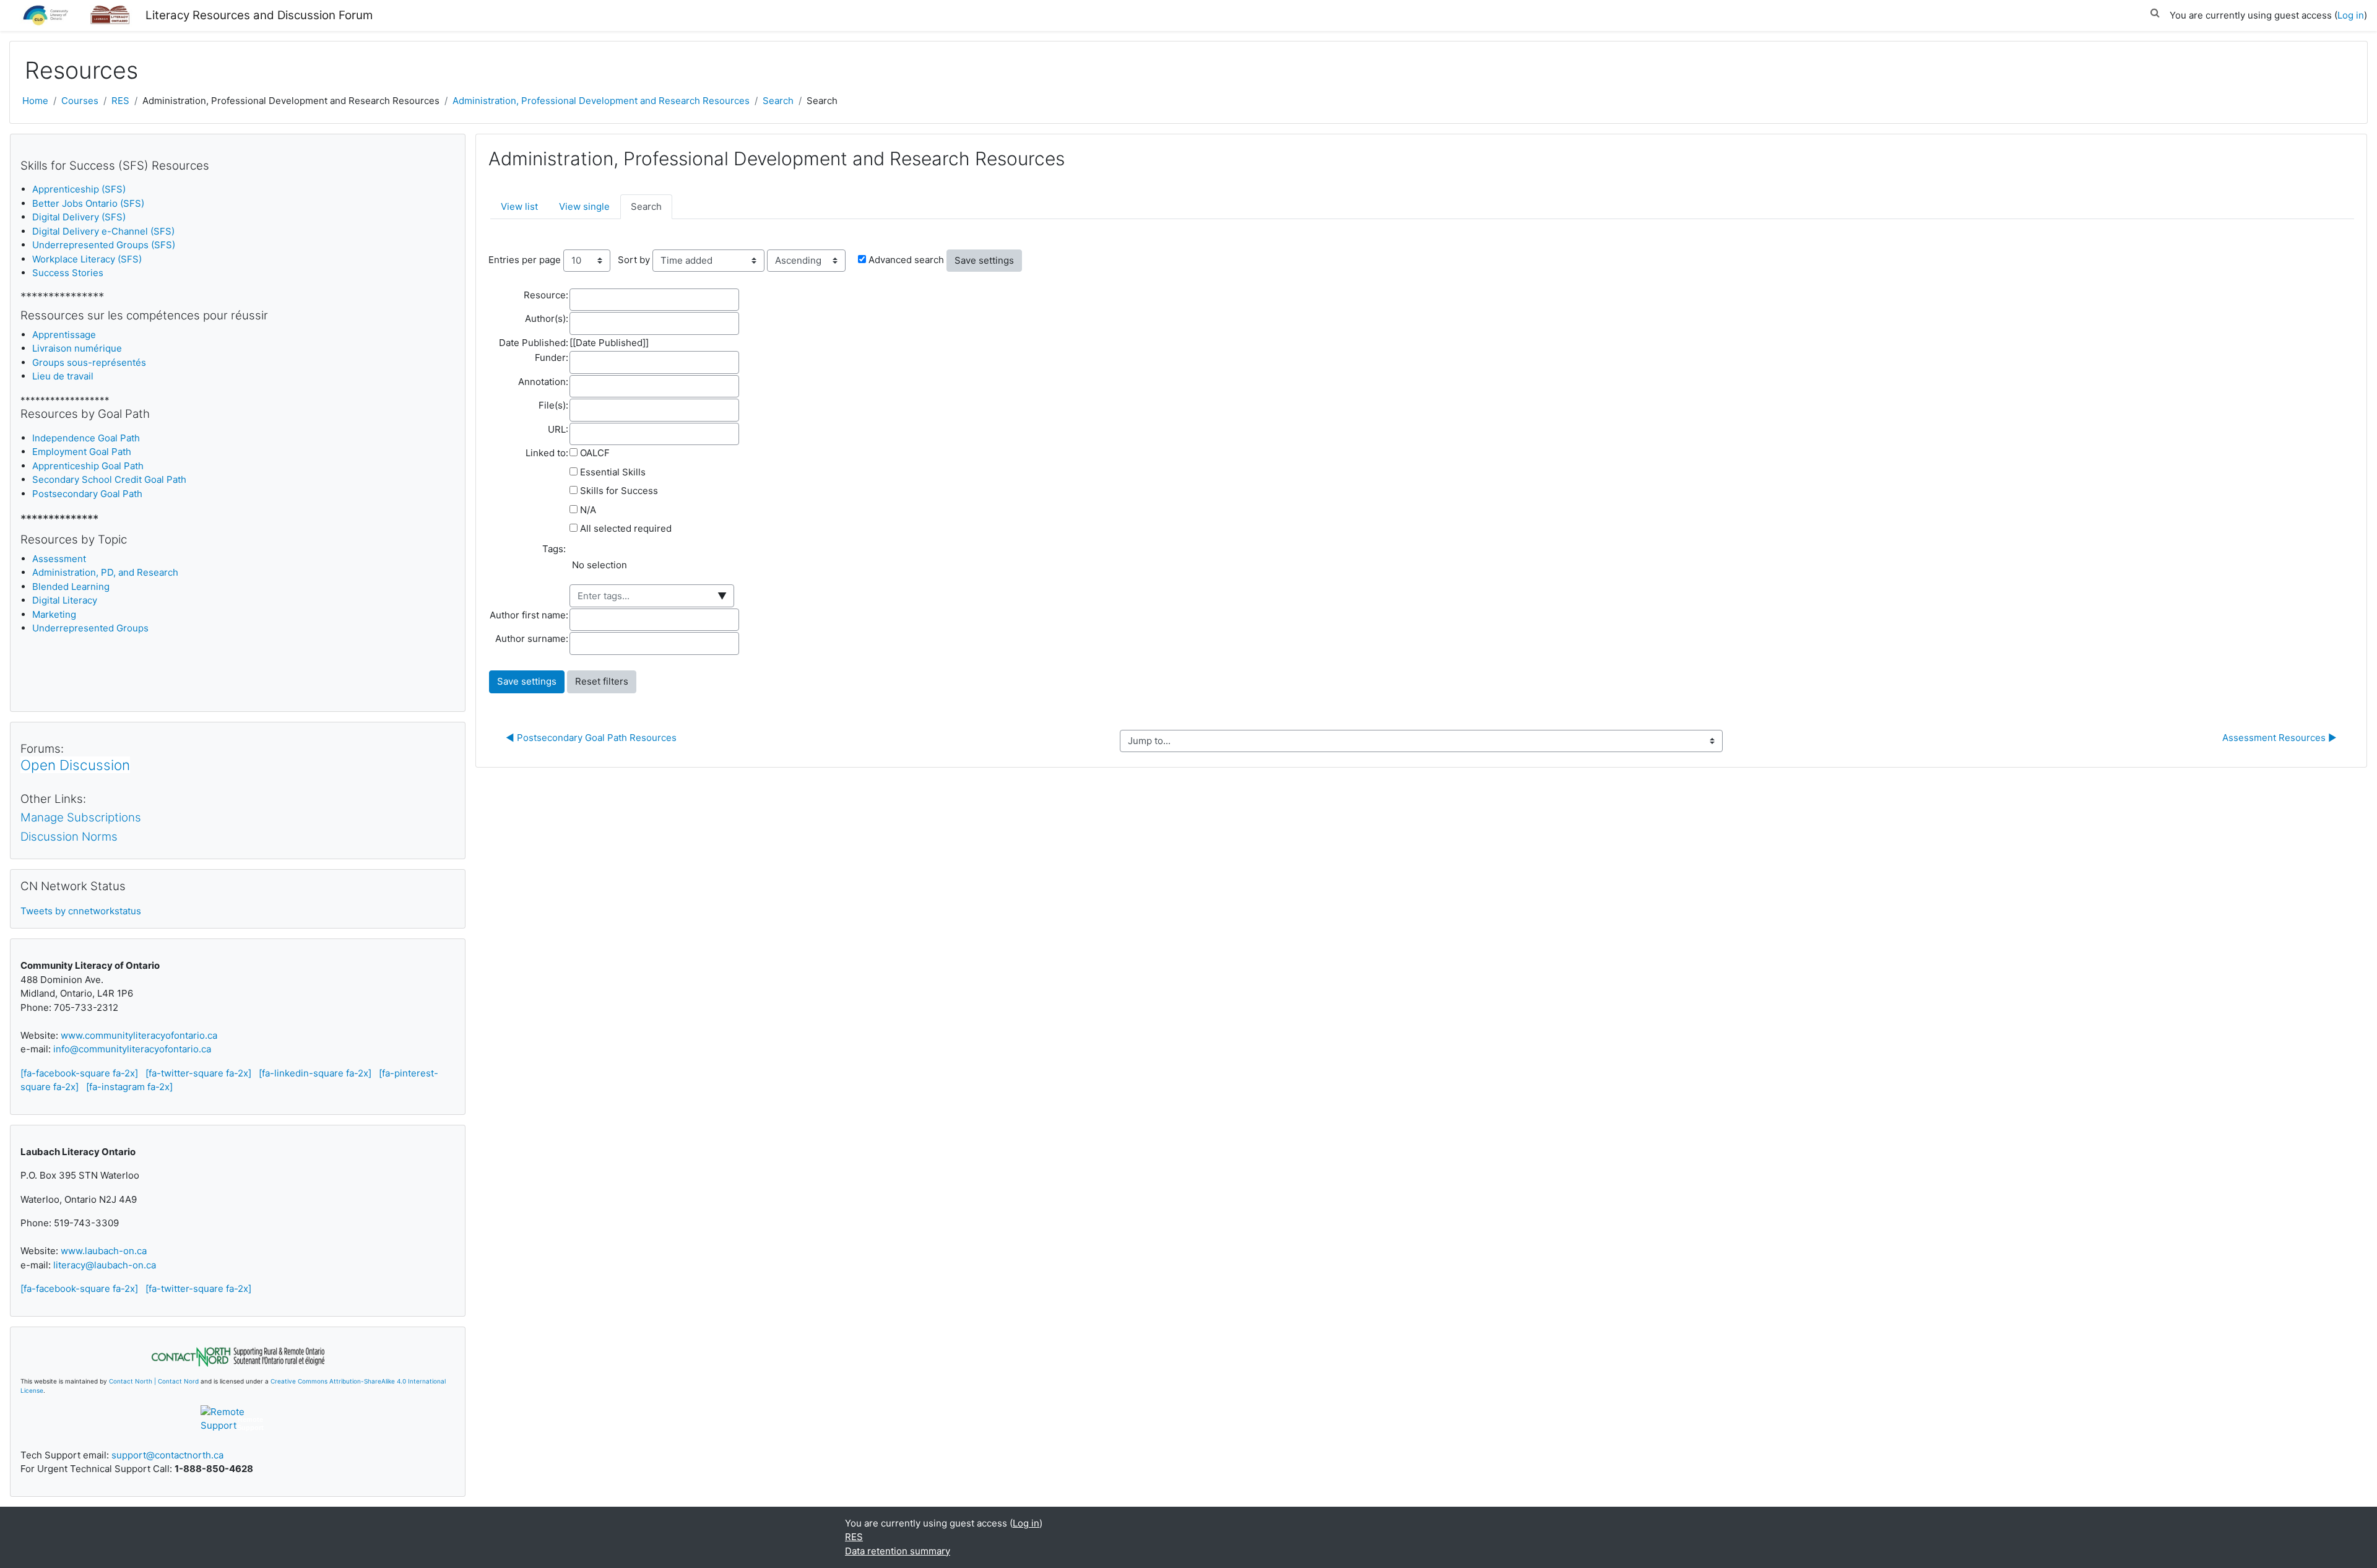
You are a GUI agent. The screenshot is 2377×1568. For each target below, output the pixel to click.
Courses (80, 101)
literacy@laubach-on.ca (105, 1265)
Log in (2351, 15)
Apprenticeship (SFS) (79, 189)
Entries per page (525, 260)
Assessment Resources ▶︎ (2280, 738)
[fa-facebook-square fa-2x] (79, 1073)
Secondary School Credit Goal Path (109, 479)
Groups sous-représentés (89, 362)
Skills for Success (619, 491)
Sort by (634, 260)
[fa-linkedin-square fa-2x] (315, 1073)
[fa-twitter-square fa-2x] (198, 1073)
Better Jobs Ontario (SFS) (88, 203)
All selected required (626, 528)
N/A (588, 510)
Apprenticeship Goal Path (88, 466)
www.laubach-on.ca (104, 1251)
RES (120, 101)
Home (35, 101)
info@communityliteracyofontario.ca (132, 1049)
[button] (2155, 11)
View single (584, 206)
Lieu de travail (63, 376)
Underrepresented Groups (90, 628)
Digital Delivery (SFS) (79, 217)
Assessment (59, 559)
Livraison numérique (77, 348)
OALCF (595, 453)
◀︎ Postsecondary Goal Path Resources (591, 738)
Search (778, 101)
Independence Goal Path (86, 438)
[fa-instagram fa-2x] (129, 1087)
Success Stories (68, 273)
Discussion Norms (69, 837)
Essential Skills (613, 472)
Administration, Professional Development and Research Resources (601, 101)
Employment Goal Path (82, 452)
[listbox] (657, 570)
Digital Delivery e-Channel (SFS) (103, 231)
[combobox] (652, 596)
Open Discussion (75, 765)
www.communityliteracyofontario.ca (139, 1035)
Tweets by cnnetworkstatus (81, 911)
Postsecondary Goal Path (87, 494)
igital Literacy (65, 600)
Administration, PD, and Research (105, 572)
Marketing (54, 614)
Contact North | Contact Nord (154, 1381)
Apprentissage (64, 335)
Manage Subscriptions (81, 817)
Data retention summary (898, 1551)
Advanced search (906, 260)
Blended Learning (71, 587)
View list (519, 206)
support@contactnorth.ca (167, 1455)
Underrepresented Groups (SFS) (104, 245)
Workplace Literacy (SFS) (87, 259)
